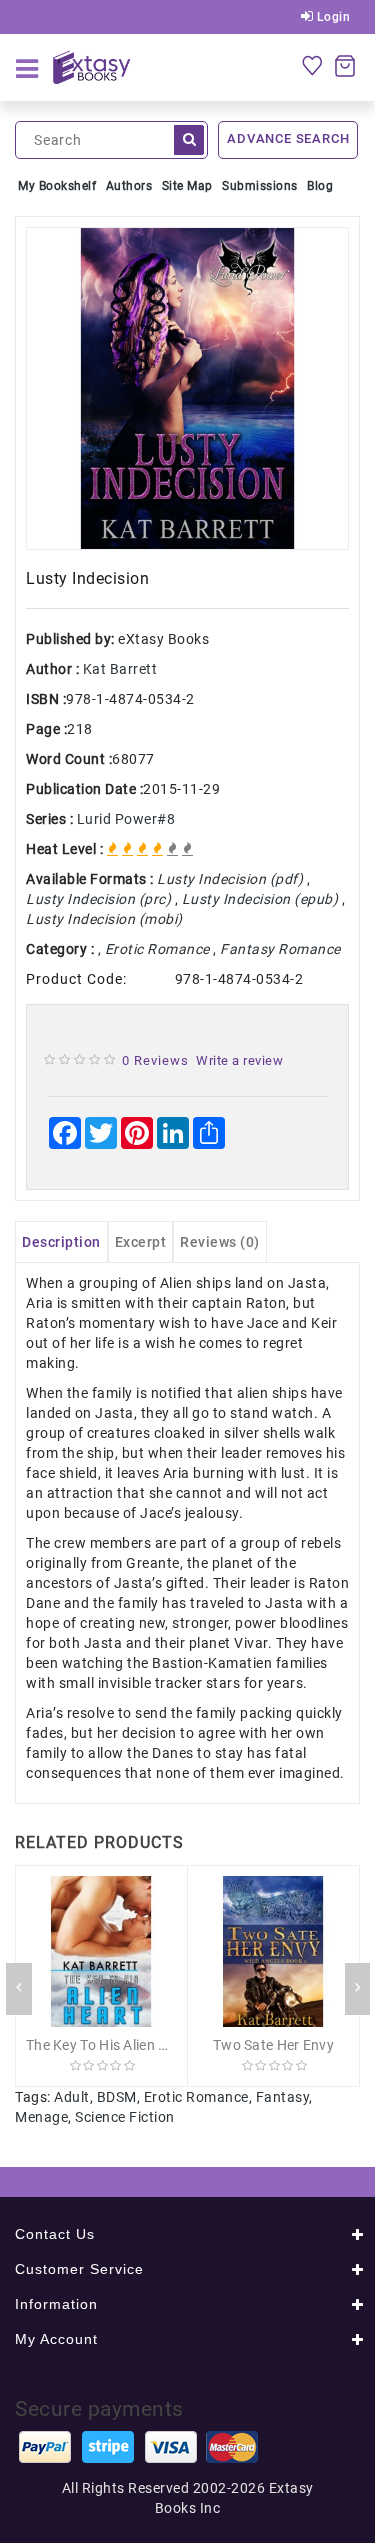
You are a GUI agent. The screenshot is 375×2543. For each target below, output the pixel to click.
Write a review (239, 1060)
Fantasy (283, 2097)
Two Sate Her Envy (273, 2045)
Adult (72, 2097)
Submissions (260, 186)
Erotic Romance (196, 2097)
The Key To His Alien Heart (110, 2045)
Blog (320, 186)
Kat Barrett (120, 669)
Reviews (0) (220, 1242)
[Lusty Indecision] (187, 388)
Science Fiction (125, 2117)
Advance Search (288, 138)
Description (61, 1242)
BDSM (117, 2097)
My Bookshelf (57, 186)
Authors (129, 186)
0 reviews (155, 1060)
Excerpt (141, 1242)
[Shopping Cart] (345, 65)
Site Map (187, 186)
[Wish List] (312, 65)
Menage (41, 2117)
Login (331, 17)
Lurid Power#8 (126, 819)
